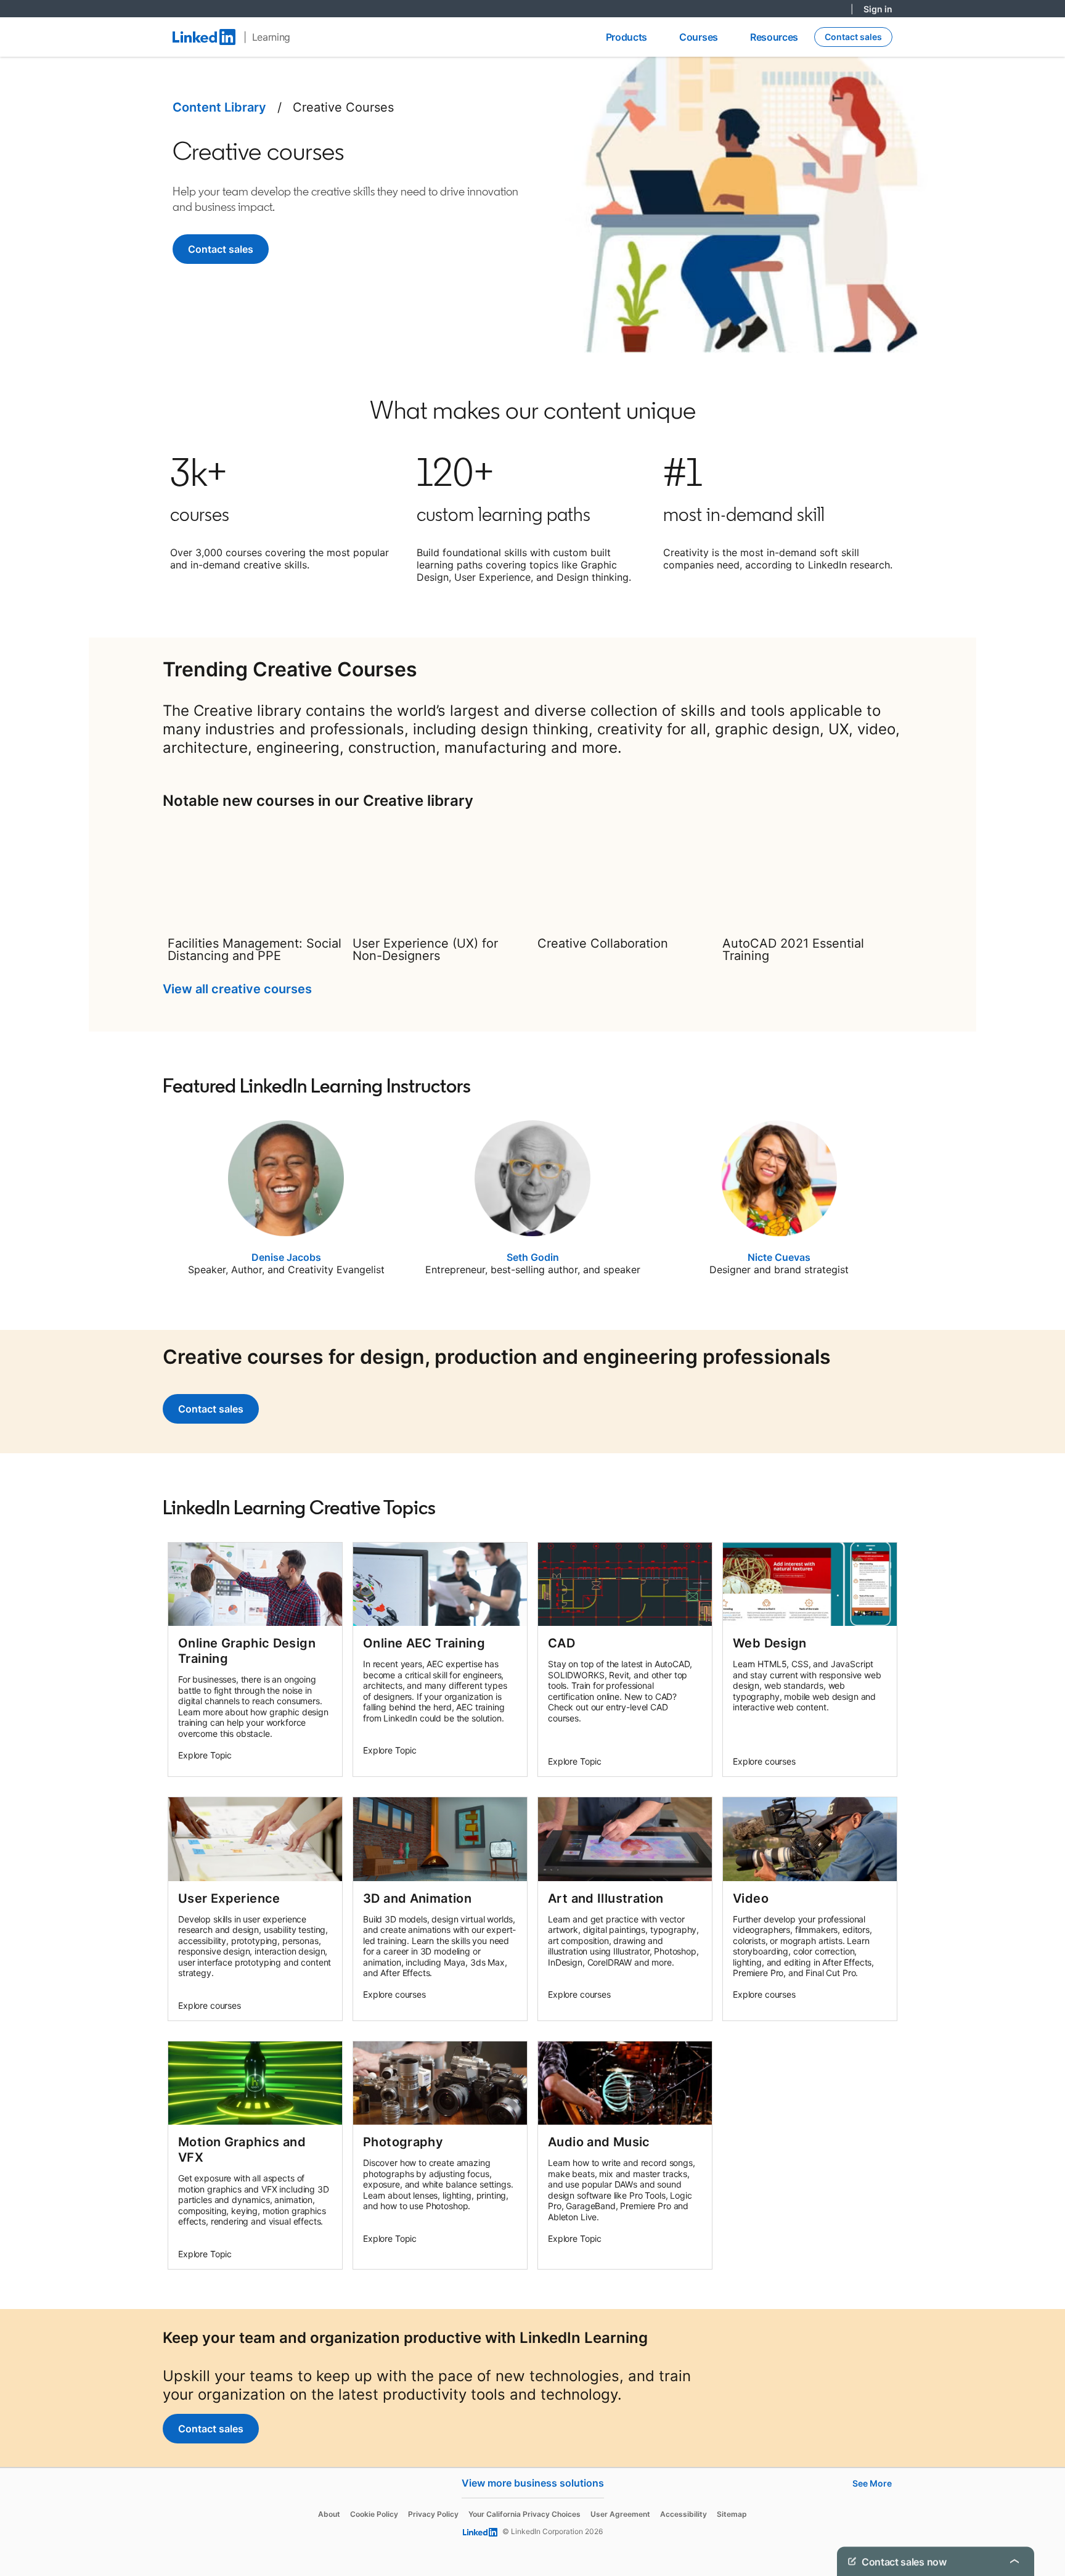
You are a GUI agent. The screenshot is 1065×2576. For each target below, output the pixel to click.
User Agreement (620, 2514)
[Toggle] (1014, 2561)
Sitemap (732, 2514)
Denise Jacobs (286, 1257)
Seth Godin (533, 1257)
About (329, 2514)
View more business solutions (533, 2483)
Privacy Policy (433, 2514)
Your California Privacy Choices (524, 2514)
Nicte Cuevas (779, 1257)
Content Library (219, 107)
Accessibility (683, 2514)
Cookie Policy (374, 2514)
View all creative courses (237, 989)
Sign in (878, 9)
